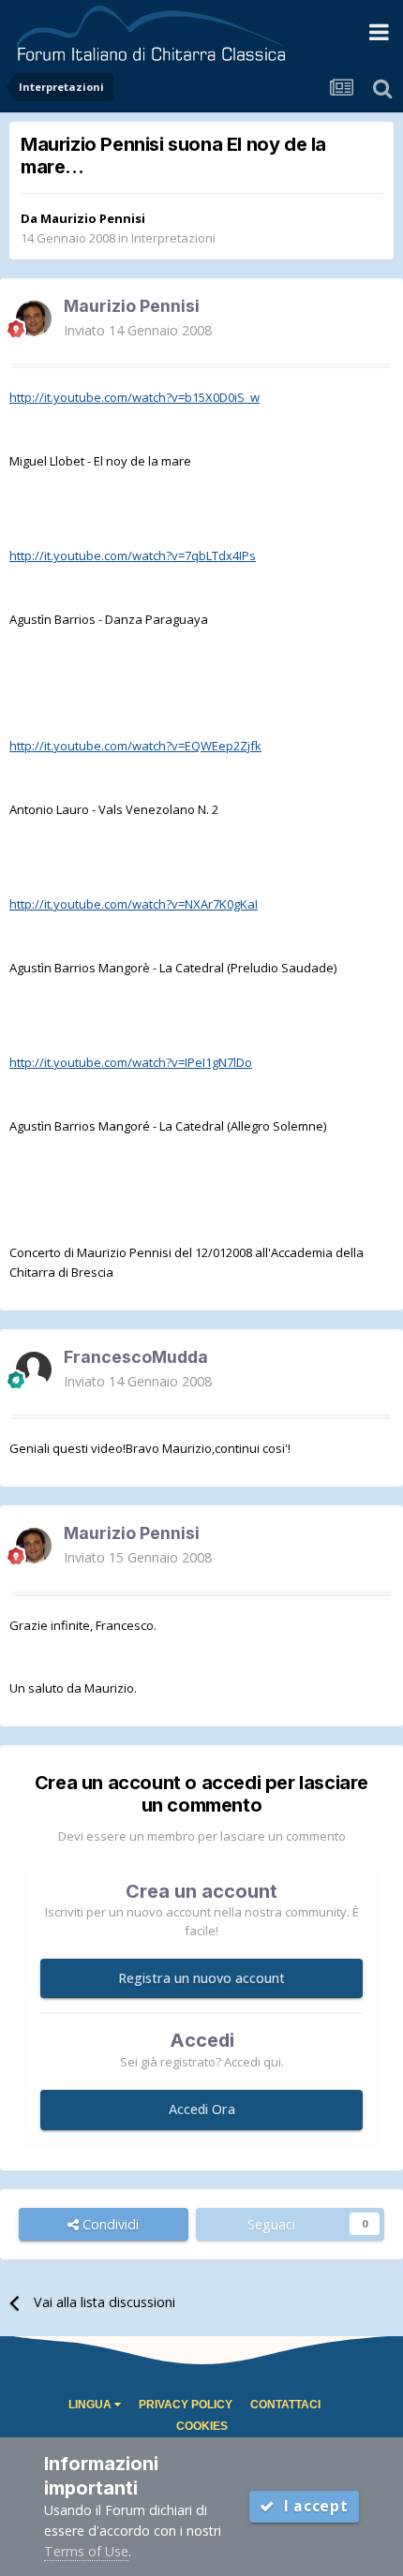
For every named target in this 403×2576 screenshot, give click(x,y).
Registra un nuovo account (201, 1978)
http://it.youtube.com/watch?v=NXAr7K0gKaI (134, 904)
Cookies (202, 2426)
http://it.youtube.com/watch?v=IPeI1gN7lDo (131, 1062)
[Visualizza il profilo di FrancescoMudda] (34, 1369)
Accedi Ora (202, 2109)
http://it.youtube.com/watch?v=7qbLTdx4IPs (133, 555)
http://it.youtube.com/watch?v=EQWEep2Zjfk (135, 746)
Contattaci (285, 2405)
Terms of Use (86, 2551)
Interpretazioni (173, 238)
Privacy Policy (186, 2405)
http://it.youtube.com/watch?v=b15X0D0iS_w (134, 397)
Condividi (109, 2224)
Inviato (138, 330)
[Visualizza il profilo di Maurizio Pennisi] (34, 318)
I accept (312, 2506)
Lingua (91, 2405)
